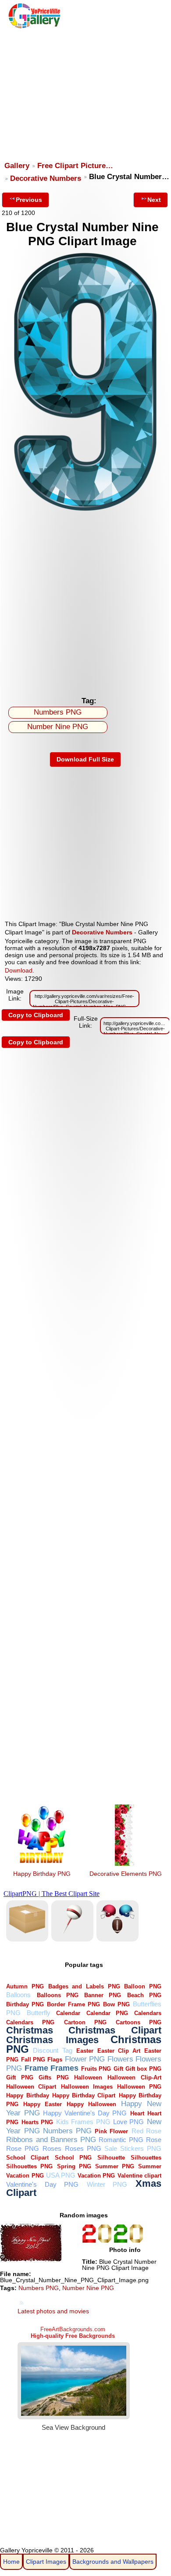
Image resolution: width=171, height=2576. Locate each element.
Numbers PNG (58, 712)
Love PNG (128, 2122)
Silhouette (111, 2158)
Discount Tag (52, 2050)
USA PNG (61, 2175)
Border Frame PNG (73, 2004)
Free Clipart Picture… (75, 166)
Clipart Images (46, 2562)
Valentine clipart (139, 2176)
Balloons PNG (58, 1995)
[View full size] (85, 512)
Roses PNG (83, 2148)
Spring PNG (74, 2166)
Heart (137, 2113)
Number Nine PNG (58, 727)
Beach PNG (144, 1995)
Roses (52, 2148)
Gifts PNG (53, 2077)
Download (19, 970)
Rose (154, 2140)
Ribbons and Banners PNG (51, 2140)
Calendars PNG (30, 2022)
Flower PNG (85, 2059)
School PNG (73, 2158)
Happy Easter (43, 2104)
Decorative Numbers (46, 178)
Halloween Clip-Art (134, 2077)
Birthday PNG (25, 2004)
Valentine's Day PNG (42, 2184)
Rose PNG (23, 2148)
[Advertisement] (85, 91)
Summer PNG (115, 2166)
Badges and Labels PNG (84, 1986)
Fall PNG (33, 2060)
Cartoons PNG (139, 2022)
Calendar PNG (107, 2013)
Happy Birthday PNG (42, 1874)
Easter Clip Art (119, 2051)
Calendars (148, 2013)
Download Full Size (85, 759)
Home (11, 2562)
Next (154, 200)
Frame (36, 2068)
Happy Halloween (91, 2104)
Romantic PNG (121, 2140)
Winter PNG (107, 2184)
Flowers (120, 2059)
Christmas (30, 2030)
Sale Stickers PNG (133, 2148)
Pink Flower (111, 2131)
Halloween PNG (139, 2087)
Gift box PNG (143, 2069)
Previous (29, 200)
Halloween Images (87, 2087)
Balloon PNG (143, 1986)
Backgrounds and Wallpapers (113, 2562)
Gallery (17, 166)
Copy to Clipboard (36, 1015)
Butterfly (39, 2013)
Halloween (88, 2077)
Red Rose (146, 2131)
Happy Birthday (27, 2095)
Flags (55, 2060)
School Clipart (27, 2158)
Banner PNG (103, 1995)
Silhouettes (146, 2158)
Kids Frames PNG (83, 2122)
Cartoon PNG (85, 2022)
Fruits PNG (96, 2069)
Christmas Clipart (115, 2030)
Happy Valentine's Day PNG (85, 2113)
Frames (64, 2068)
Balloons (18, 1995)
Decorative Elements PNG (126, 1874)
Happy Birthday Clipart (84, 2095)
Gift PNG (20, 2077)
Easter (85, 2051)
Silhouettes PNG (29, 2166)
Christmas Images (52, 2040)
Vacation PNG (96, 2176)
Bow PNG (116, 2004)
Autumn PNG (25, 1986)
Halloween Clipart (31, 2087)
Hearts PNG (37, 2122)
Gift (118, 2069)
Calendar (68, 2013)
